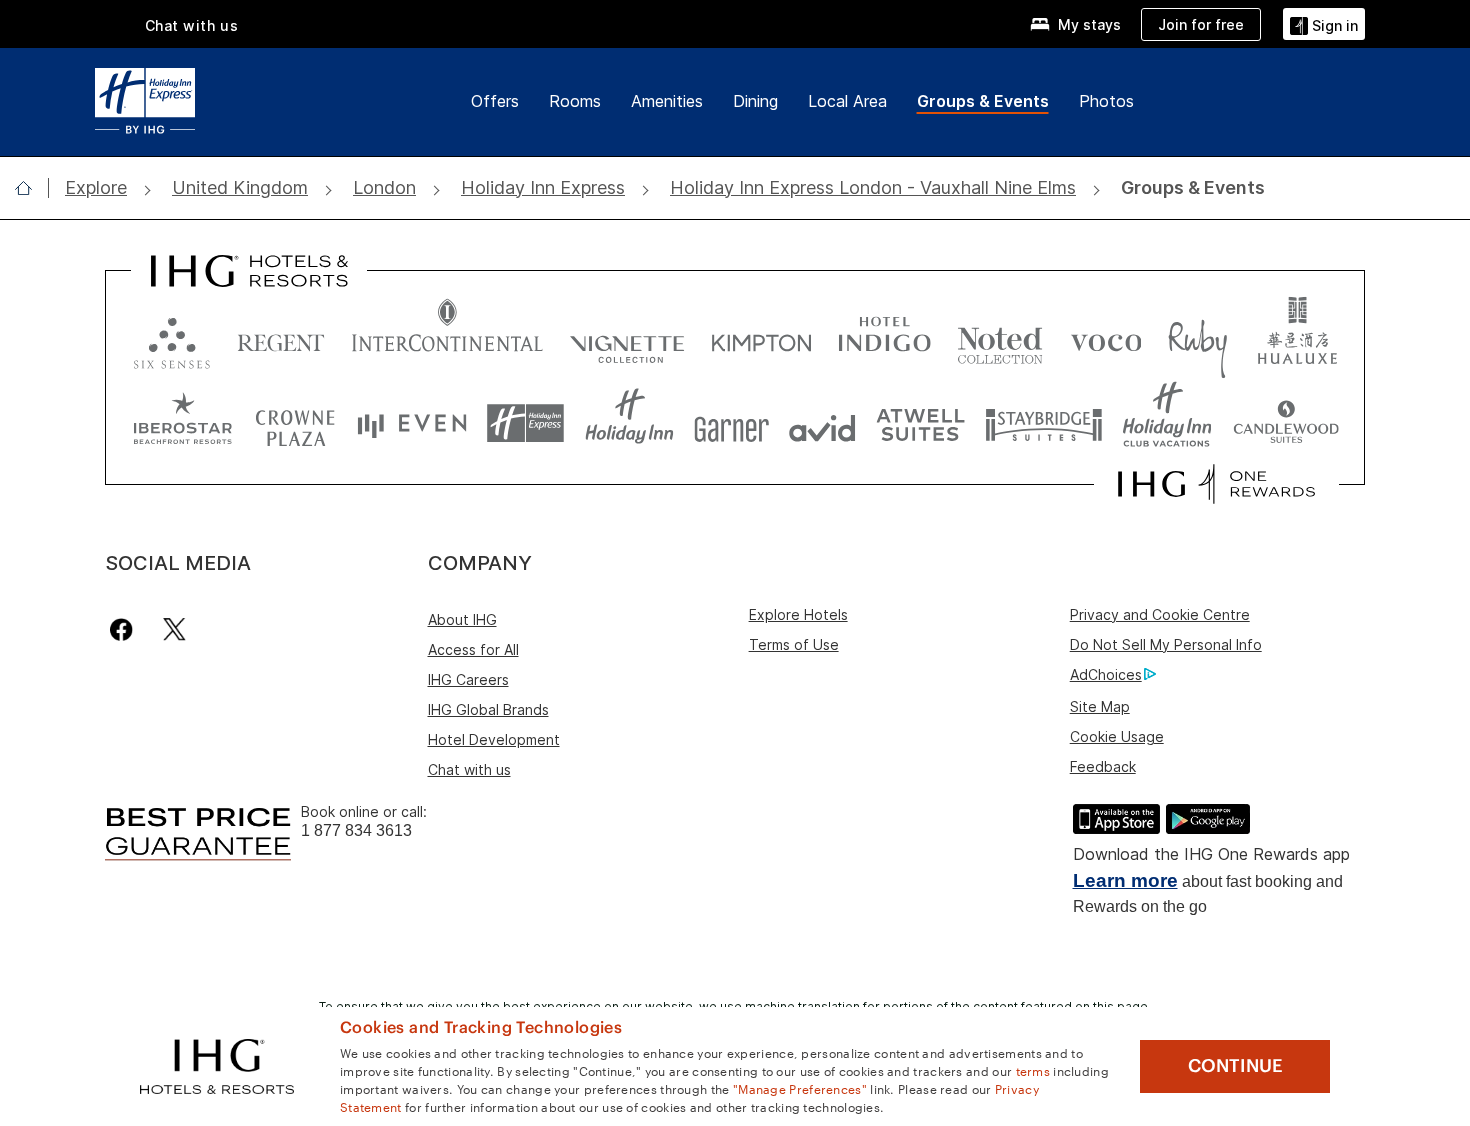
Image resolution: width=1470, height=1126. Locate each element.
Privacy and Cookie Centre (1160, 614)
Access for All (473, 649)
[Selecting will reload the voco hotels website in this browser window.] (1106, 338)
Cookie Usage (1117, 736)
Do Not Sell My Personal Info (1166, 644)
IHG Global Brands (488, 709)
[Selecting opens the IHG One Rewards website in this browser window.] (1216, 484)
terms (1033, 1070)
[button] (1324, 23)
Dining (755, 101)
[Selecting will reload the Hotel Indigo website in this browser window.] (884, 338)
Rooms (575, 101)
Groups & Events (983, 101)
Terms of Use (794, 644)
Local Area (847, 101)
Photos (1106, 101)
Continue (1235, 1066)
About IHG (462, 619)
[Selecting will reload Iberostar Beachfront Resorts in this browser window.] (183, 423)
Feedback (1103, 766)
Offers (495, 101)
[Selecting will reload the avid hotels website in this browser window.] (822, 423)
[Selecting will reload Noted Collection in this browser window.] (1000, 338)
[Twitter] (174, 629)
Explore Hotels (798, 614)
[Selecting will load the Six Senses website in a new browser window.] (172, 338)
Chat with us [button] (192, 25)
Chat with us (469, 769)
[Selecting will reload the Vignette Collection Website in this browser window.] (627, 338)
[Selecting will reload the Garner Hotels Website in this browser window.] (731, 423)
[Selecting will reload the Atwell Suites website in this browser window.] (920, 423)
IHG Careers (468, 679)
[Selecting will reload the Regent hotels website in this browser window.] (281, 338)
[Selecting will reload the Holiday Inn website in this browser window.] (629, 423)
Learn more (1125, 880)
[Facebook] (125, 629)
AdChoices (1106, 674)
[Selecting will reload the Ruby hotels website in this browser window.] (1197, 338)
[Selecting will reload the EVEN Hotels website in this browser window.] (412, 423)
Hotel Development (494, 739)
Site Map (1100, 706)
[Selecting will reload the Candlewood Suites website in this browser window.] (1285, 423)
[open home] (31, 188)
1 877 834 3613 (356, 830)
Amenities (667, 101)
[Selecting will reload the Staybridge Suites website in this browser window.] (1044, 423)
